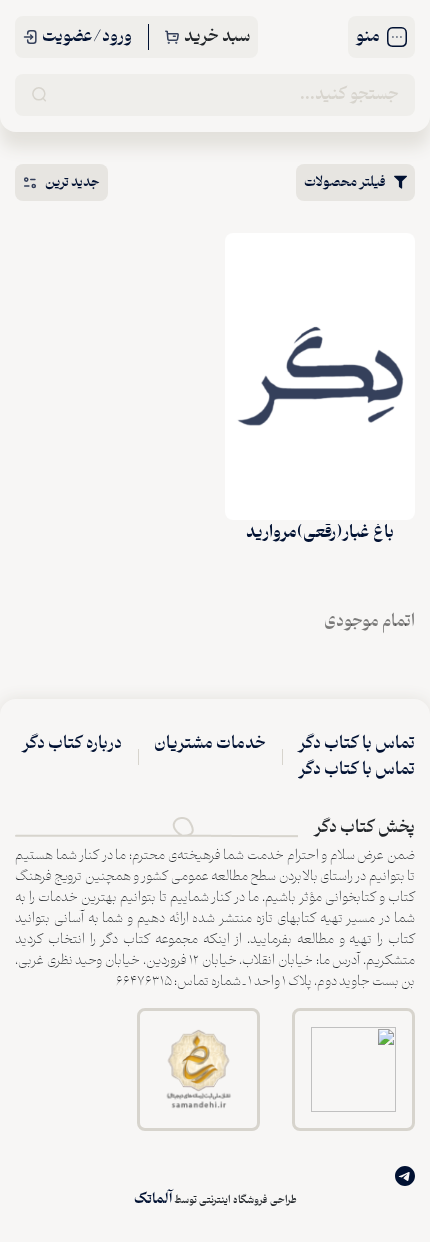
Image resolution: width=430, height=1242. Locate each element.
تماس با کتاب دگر (356, 744)
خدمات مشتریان (210, 744)
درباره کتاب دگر (72, 744)
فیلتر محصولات (345, 182)
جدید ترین (72, 182)
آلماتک (153, 1199)
